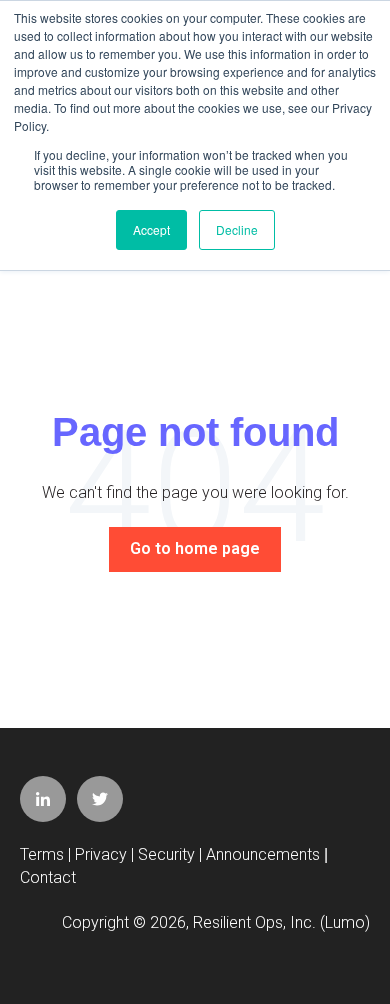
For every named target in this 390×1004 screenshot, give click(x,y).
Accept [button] (151, 229)
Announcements (263, 854)
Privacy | (106, 854)
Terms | (47, 854)
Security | (172, 854)
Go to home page (195, 548)
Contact (48, 877)
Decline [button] (237, 229)
